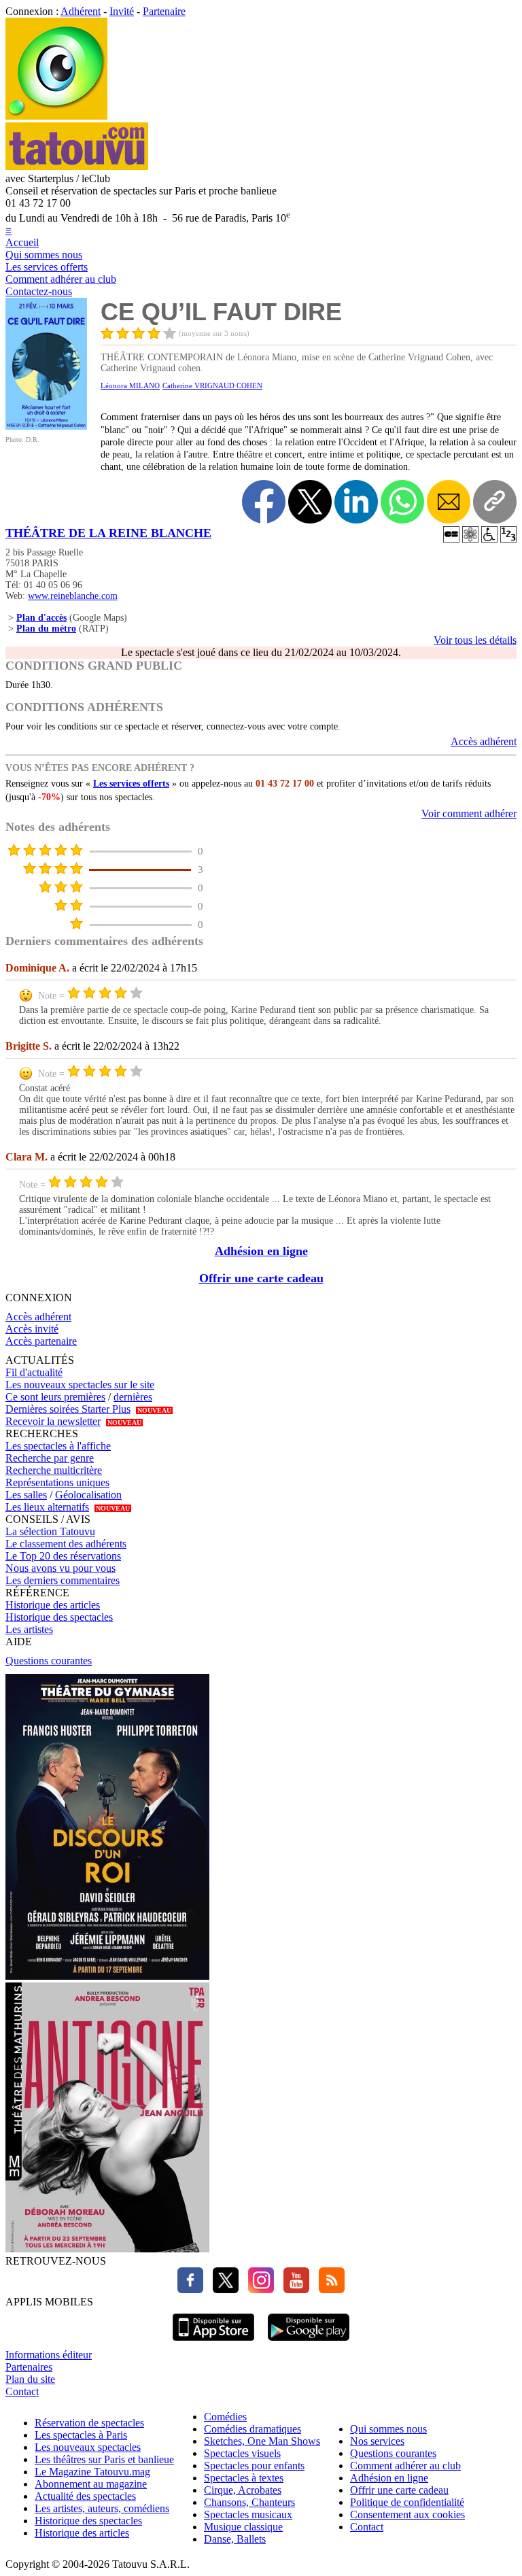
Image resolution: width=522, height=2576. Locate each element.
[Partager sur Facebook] (264, 502)
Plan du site (30, 2379)
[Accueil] (56, 116)
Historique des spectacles (59, 1617)
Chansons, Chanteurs (249, 2502)
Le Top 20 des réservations (63, 1556)
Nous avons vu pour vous (60, 1568)
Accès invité (32, 1329)
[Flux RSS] (328, 2289)
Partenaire (164, 11)
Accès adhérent (484, 741)
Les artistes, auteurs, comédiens (102, 2508)
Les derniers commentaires (63, 1580)
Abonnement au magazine (91, 2484)
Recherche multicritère (54, 1470)
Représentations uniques (57, 1482)
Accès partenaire (41, 1341)
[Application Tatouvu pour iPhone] (213, 2342)
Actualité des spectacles (85, 2496)
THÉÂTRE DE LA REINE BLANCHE (108, 533)
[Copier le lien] (495, 502)
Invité (122, 11)
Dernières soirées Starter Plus (68, 1409)
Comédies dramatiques (253, 2429)
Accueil (22, 242)
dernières (133, 1397)
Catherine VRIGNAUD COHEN (212, 385)
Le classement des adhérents (66, 1544)
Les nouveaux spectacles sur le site (80, 1385)
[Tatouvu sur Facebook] (190, 2289)
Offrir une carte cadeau (261, 1278)
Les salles (26, 1495)
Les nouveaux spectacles (88, 2447)
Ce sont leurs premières (55, 1397)
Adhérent (81, 11)
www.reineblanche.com (73, 596)
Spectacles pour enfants (254, 2466)
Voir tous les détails (475, 640)
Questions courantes (49, 1661)
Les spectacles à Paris (81, 2435)
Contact (22, 2391)
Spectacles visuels (242, 2453)
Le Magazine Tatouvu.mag (92, 2472)
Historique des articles (53, 1605)
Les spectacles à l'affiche (58, 1446)
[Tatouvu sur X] (222, 2289)
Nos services (377, 2441)
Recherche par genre (50, 1458)
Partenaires (29, 2367)
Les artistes (29, 1629)
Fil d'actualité (34, 1372)
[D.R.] (46, 426)
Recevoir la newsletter (53, 1421)
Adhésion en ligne (261, 1251)
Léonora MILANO (130, 385)
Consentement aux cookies (407, 2514)
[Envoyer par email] (449, 502)
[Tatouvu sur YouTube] (293, 2289)
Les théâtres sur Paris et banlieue (104, 2459)
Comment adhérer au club (61, 279)
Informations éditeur (49, 2355)
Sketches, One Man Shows (262, 2441)
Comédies (225, 2417)
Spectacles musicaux (248, 2514)
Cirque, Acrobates (243, 2490)
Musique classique (243, 2527)
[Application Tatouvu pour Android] (309, 2342)
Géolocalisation (88, 1495)
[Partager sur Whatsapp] (402, 502)
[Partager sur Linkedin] (356, 502)
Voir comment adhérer (469, 813)
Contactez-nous (39, 291)
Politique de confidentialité (407, 2502)
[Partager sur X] (310, 502)
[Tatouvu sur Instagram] (258, 2289)
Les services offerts (47, 267)
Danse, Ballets (235, 2539)
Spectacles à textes (244, 2478)
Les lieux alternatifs (47, 1507)
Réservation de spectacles (89, 2423)
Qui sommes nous (44, 255)
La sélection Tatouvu (50, 1531)
